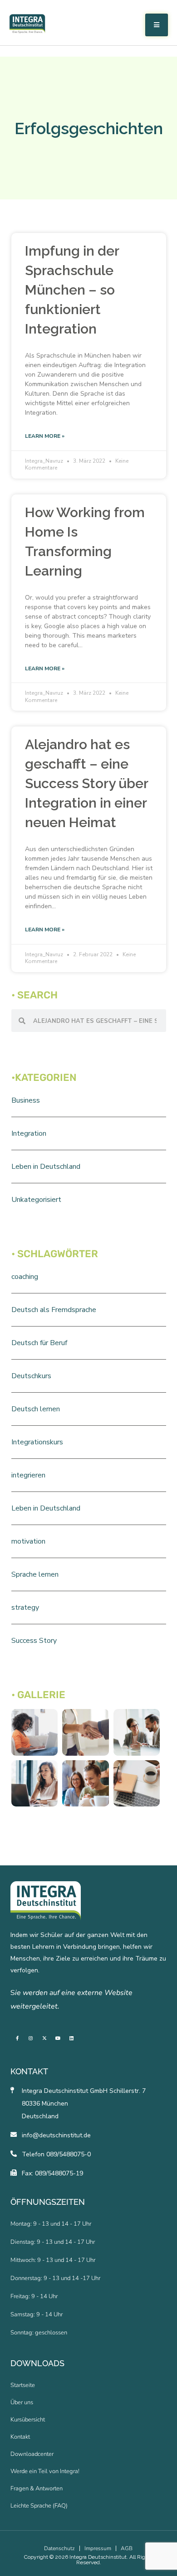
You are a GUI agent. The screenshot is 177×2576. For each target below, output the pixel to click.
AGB (127, 2548)
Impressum (98, 2548)
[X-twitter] (44, 2038)
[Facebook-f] (17, 2038)
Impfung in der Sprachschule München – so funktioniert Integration (72, 290)
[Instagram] (31, 2038)
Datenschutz (59, 2548)
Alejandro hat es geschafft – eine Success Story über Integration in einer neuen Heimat (86, 783)
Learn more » (45, 436)
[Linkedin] (72, 2038)
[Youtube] (58, 2038)
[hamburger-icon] (157, 25)
